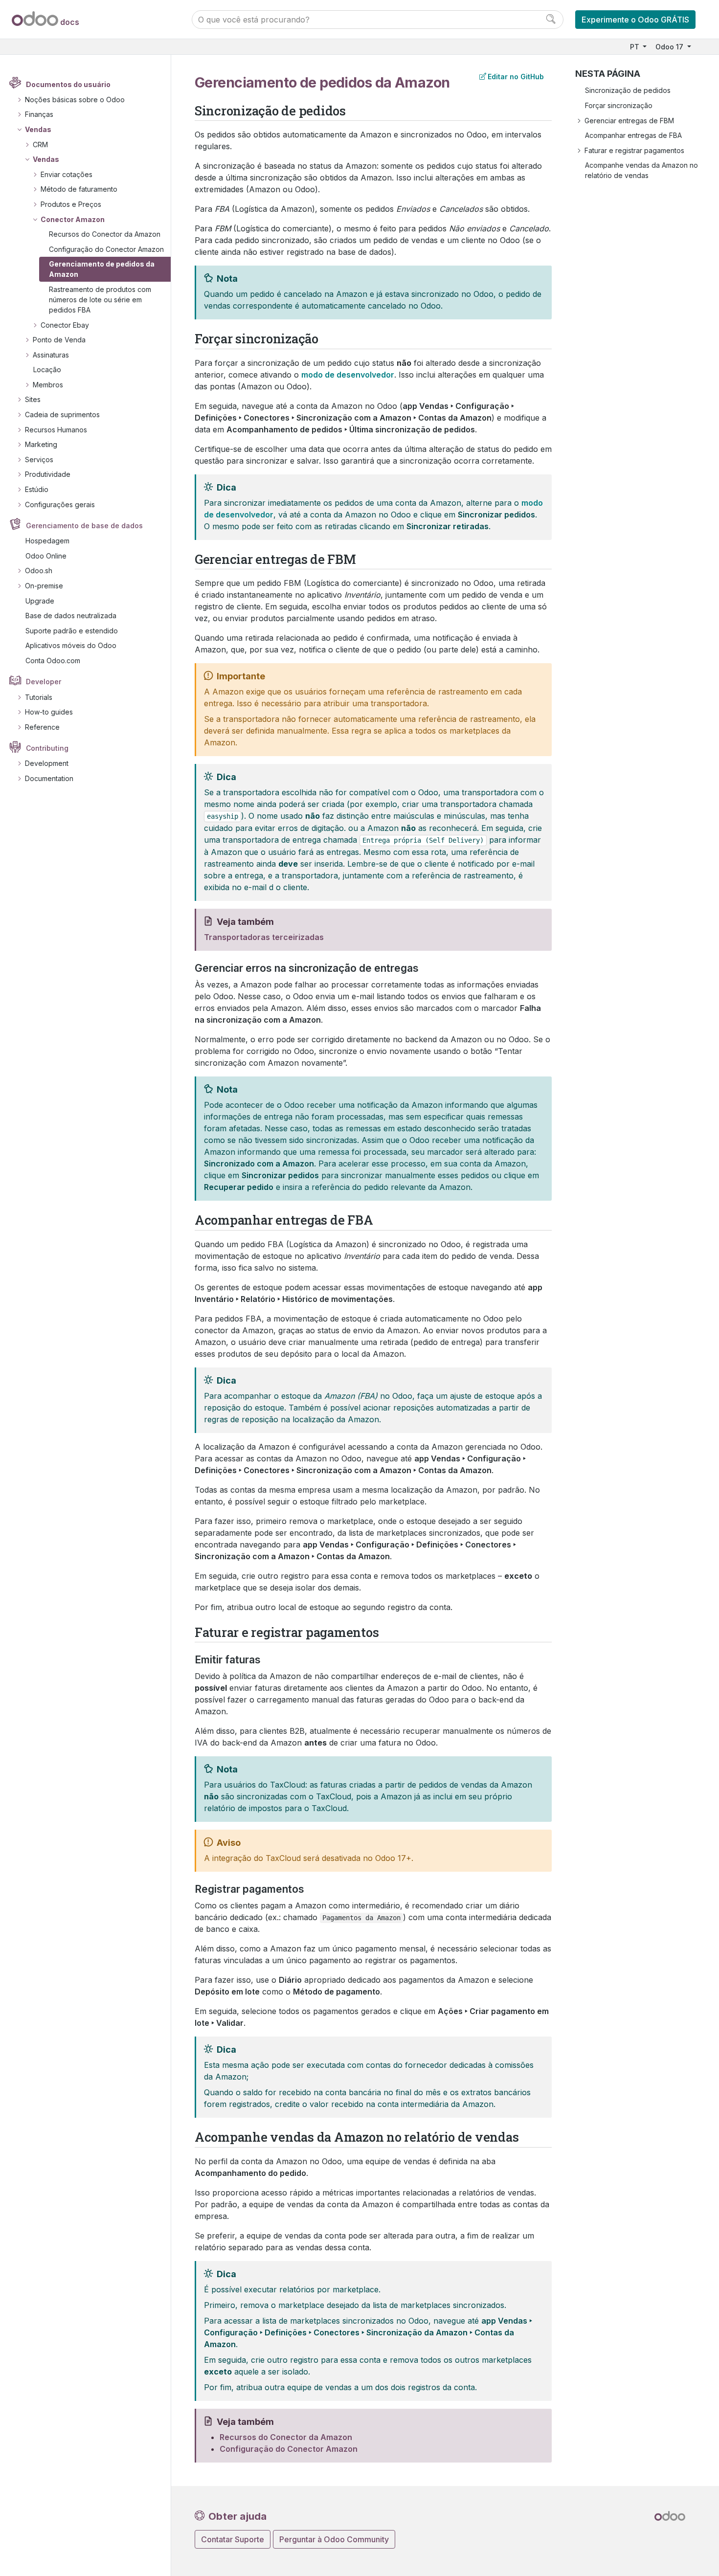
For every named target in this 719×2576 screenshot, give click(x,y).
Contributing (47, 748)
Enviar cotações (67, 174)
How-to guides (49, 712)
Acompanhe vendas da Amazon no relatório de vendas (641, 170)
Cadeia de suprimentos (62, 414)
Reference (42, 727)
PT (636, 47)
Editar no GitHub (516, 77)
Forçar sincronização (619, 105)
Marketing (41, 444)
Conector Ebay (65, 325)
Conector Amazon (73, 219)
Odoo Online (46, 556)
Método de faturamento (79, 189)
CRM (40, 145)
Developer (44, 682)
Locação (47, 370)
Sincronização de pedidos (628, 90)
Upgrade (40, 601)
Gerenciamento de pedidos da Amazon (102, 269)
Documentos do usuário (68, 84)
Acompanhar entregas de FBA (633, 135)
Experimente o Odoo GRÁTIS (635, 20)
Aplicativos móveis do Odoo (71, 645)
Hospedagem (47, 541)
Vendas (38, 129)
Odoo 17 (670, 47)
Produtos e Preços (71, 204)
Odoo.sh (39, 571)
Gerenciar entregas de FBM (629, 121)
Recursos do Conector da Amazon (105, 234)
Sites (33, 399)
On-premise (44, 586)
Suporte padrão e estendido (72, 631)
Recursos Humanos (56, 430)
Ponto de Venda (59, 340)
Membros (48, 385)
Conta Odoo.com (53, 661)
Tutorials (39, 697)
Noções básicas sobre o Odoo (75, 100)
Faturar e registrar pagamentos (634, 150)
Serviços (39, 459)
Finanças (39, 114)
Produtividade (48, 474)
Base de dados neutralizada (71, 616)
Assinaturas (51, 355)
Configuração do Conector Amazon (106, 249)
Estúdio (37, 489)
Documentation (49, 778)
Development (47, 763)
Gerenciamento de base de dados (84, 526)
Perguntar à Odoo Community (334, 2539)
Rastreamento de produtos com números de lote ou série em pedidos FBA (100, 300)
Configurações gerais (60, 504)
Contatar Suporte (233, 2539)
